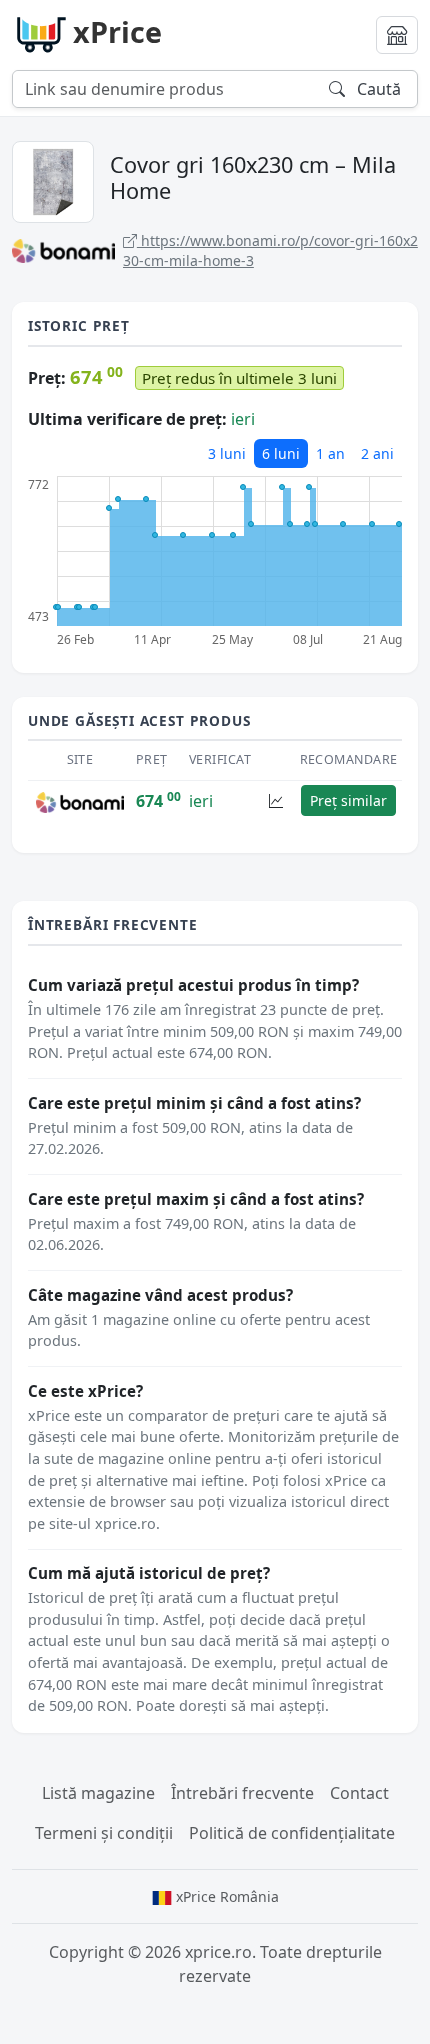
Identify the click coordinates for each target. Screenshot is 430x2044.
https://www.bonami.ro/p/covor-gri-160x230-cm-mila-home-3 (270, 250)
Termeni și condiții (104, 1833)
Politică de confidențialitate (292, 1833)
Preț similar (348, 800)
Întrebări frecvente (242, 1793)
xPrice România (225, 1896)
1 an (330, 453)
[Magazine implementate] (397, 35)
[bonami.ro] (80, 801)
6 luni (281, 453)
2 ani (377, 453)
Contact (359, 1793)
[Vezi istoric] (276, 800)
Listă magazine (98, 1793)
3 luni (227, 453)
